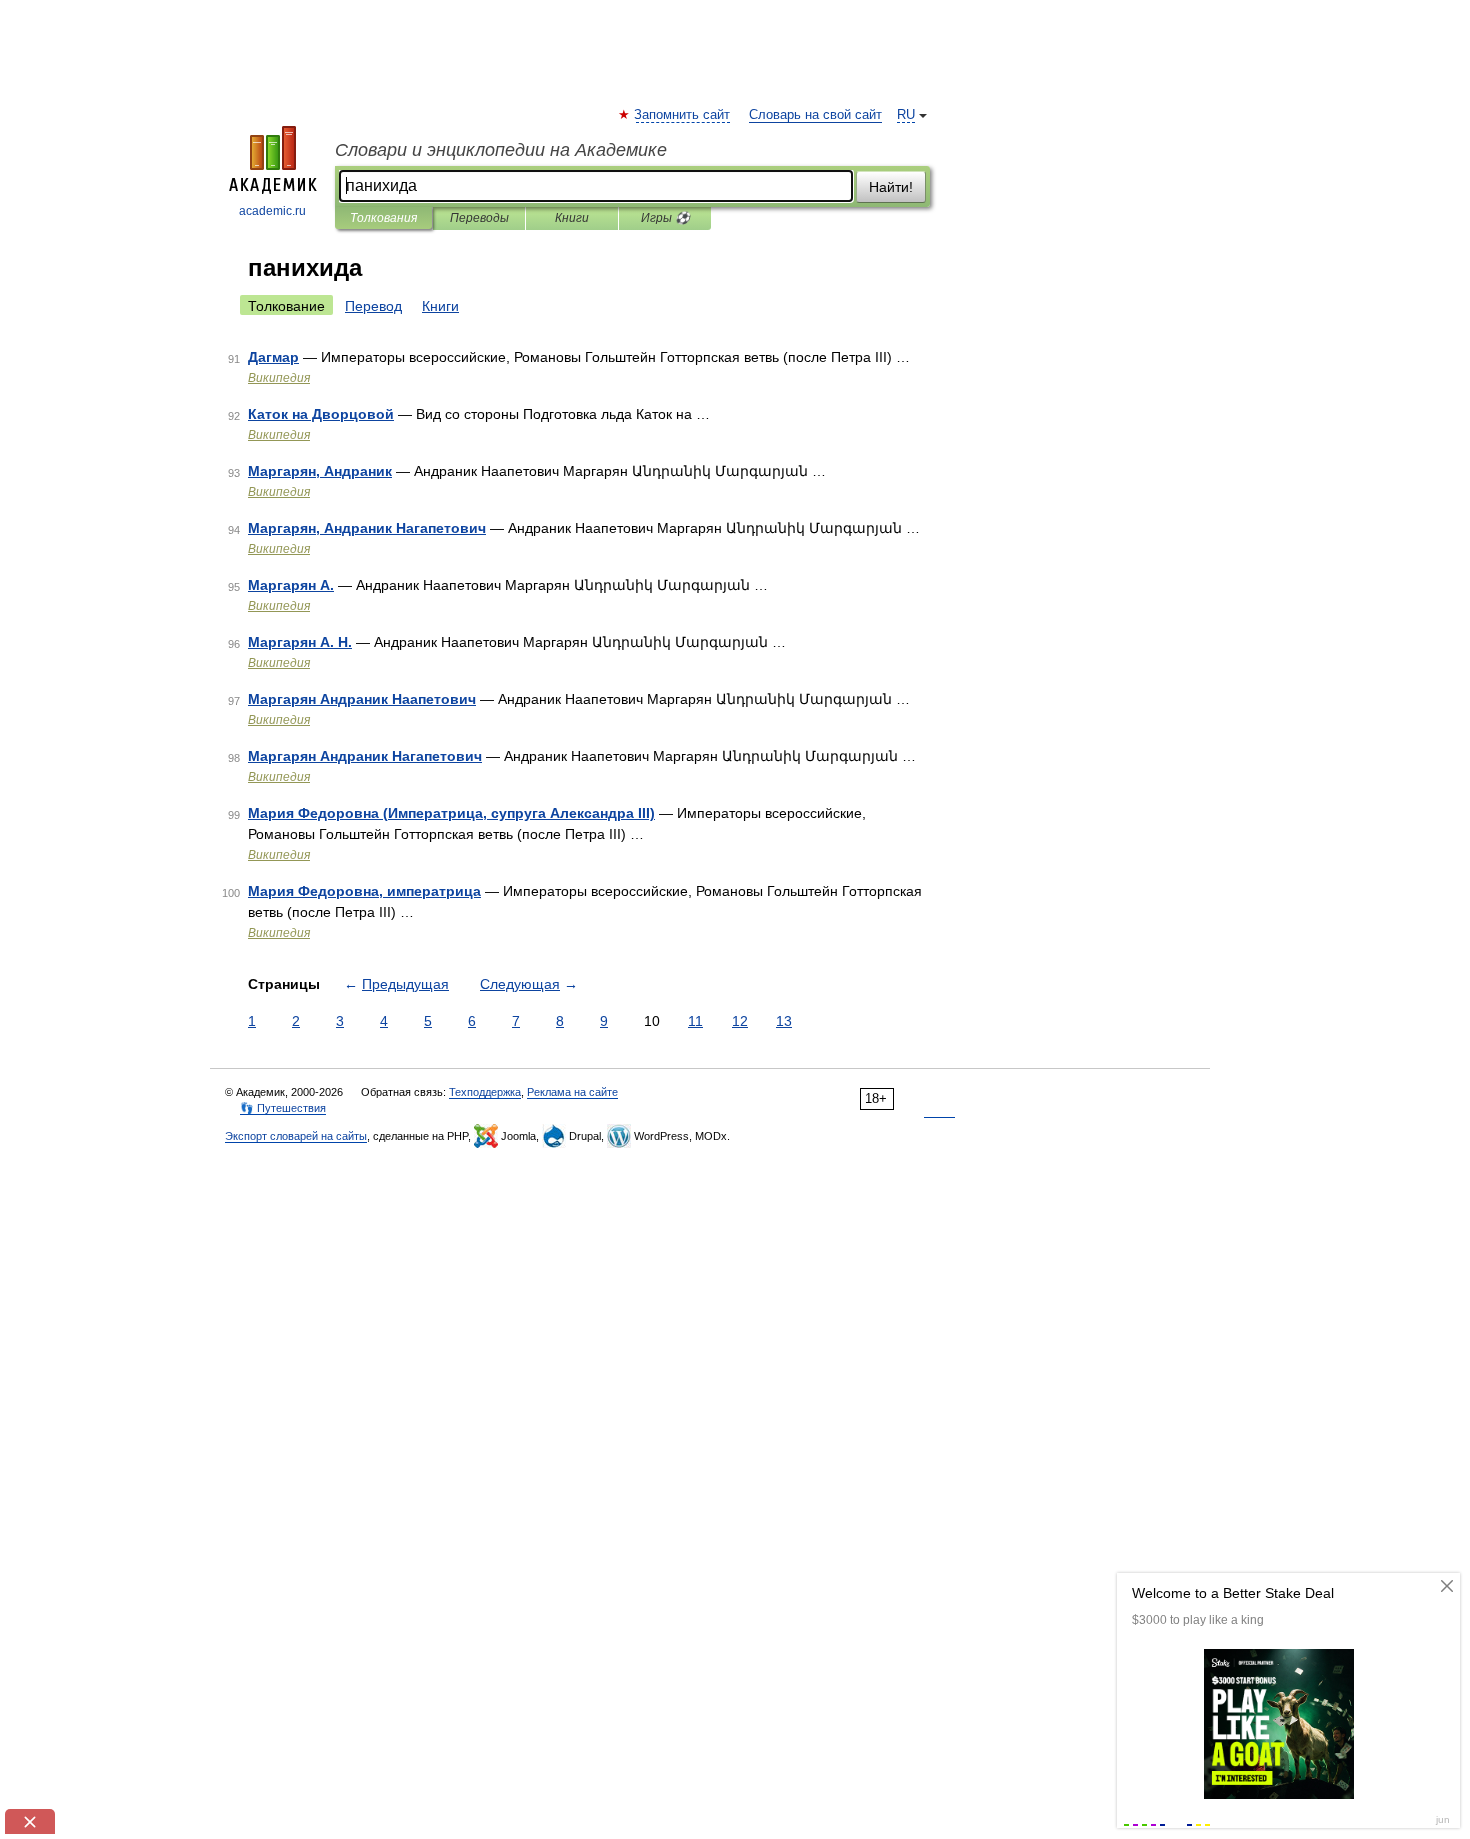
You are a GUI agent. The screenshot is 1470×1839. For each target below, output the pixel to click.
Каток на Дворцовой (321, 414)
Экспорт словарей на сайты (296, 1136)
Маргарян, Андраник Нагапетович (367, 528)
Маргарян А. (291, 585)
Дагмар (273, 357)
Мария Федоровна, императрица (364, 891)
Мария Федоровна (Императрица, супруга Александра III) (451, 813)
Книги (572, 218)
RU (906, 115)
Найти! (891, 187)
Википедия (279, 378)
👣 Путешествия (283, 1108)
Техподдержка (485, 1092)
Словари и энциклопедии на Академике (501, 150)
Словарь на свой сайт (815, 115)
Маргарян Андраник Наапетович (362, 699)
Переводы (479, 218)
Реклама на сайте (572, 1092)
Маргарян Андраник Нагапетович (365, 756)
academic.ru (272, 211)
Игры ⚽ (665, 218)
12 (740, 1021)
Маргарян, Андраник (320, 471)
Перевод (373, 306)
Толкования (383, 218)
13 (784, 1021)
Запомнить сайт (683, 115)
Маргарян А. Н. (300, 642)
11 (695, 1021)
